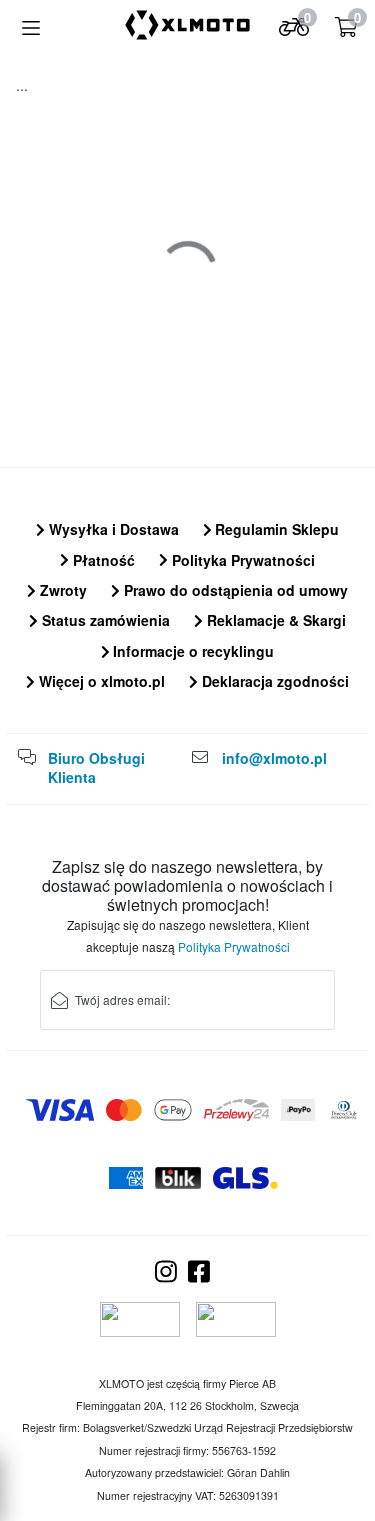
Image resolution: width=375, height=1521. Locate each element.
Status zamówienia (104, 620)
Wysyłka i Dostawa (112, 529)
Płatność (102, 560)
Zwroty (61, 590)
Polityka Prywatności (241, 560)
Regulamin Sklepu (275, 529)
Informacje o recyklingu (191, 651)
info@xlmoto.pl (274, 758)
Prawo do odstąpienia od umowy (234, 590)
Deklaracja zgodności (273, 681)
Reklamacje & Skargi (274, 620)
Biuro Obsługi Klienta (96, 768)
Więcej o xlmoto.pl (100, 681)
